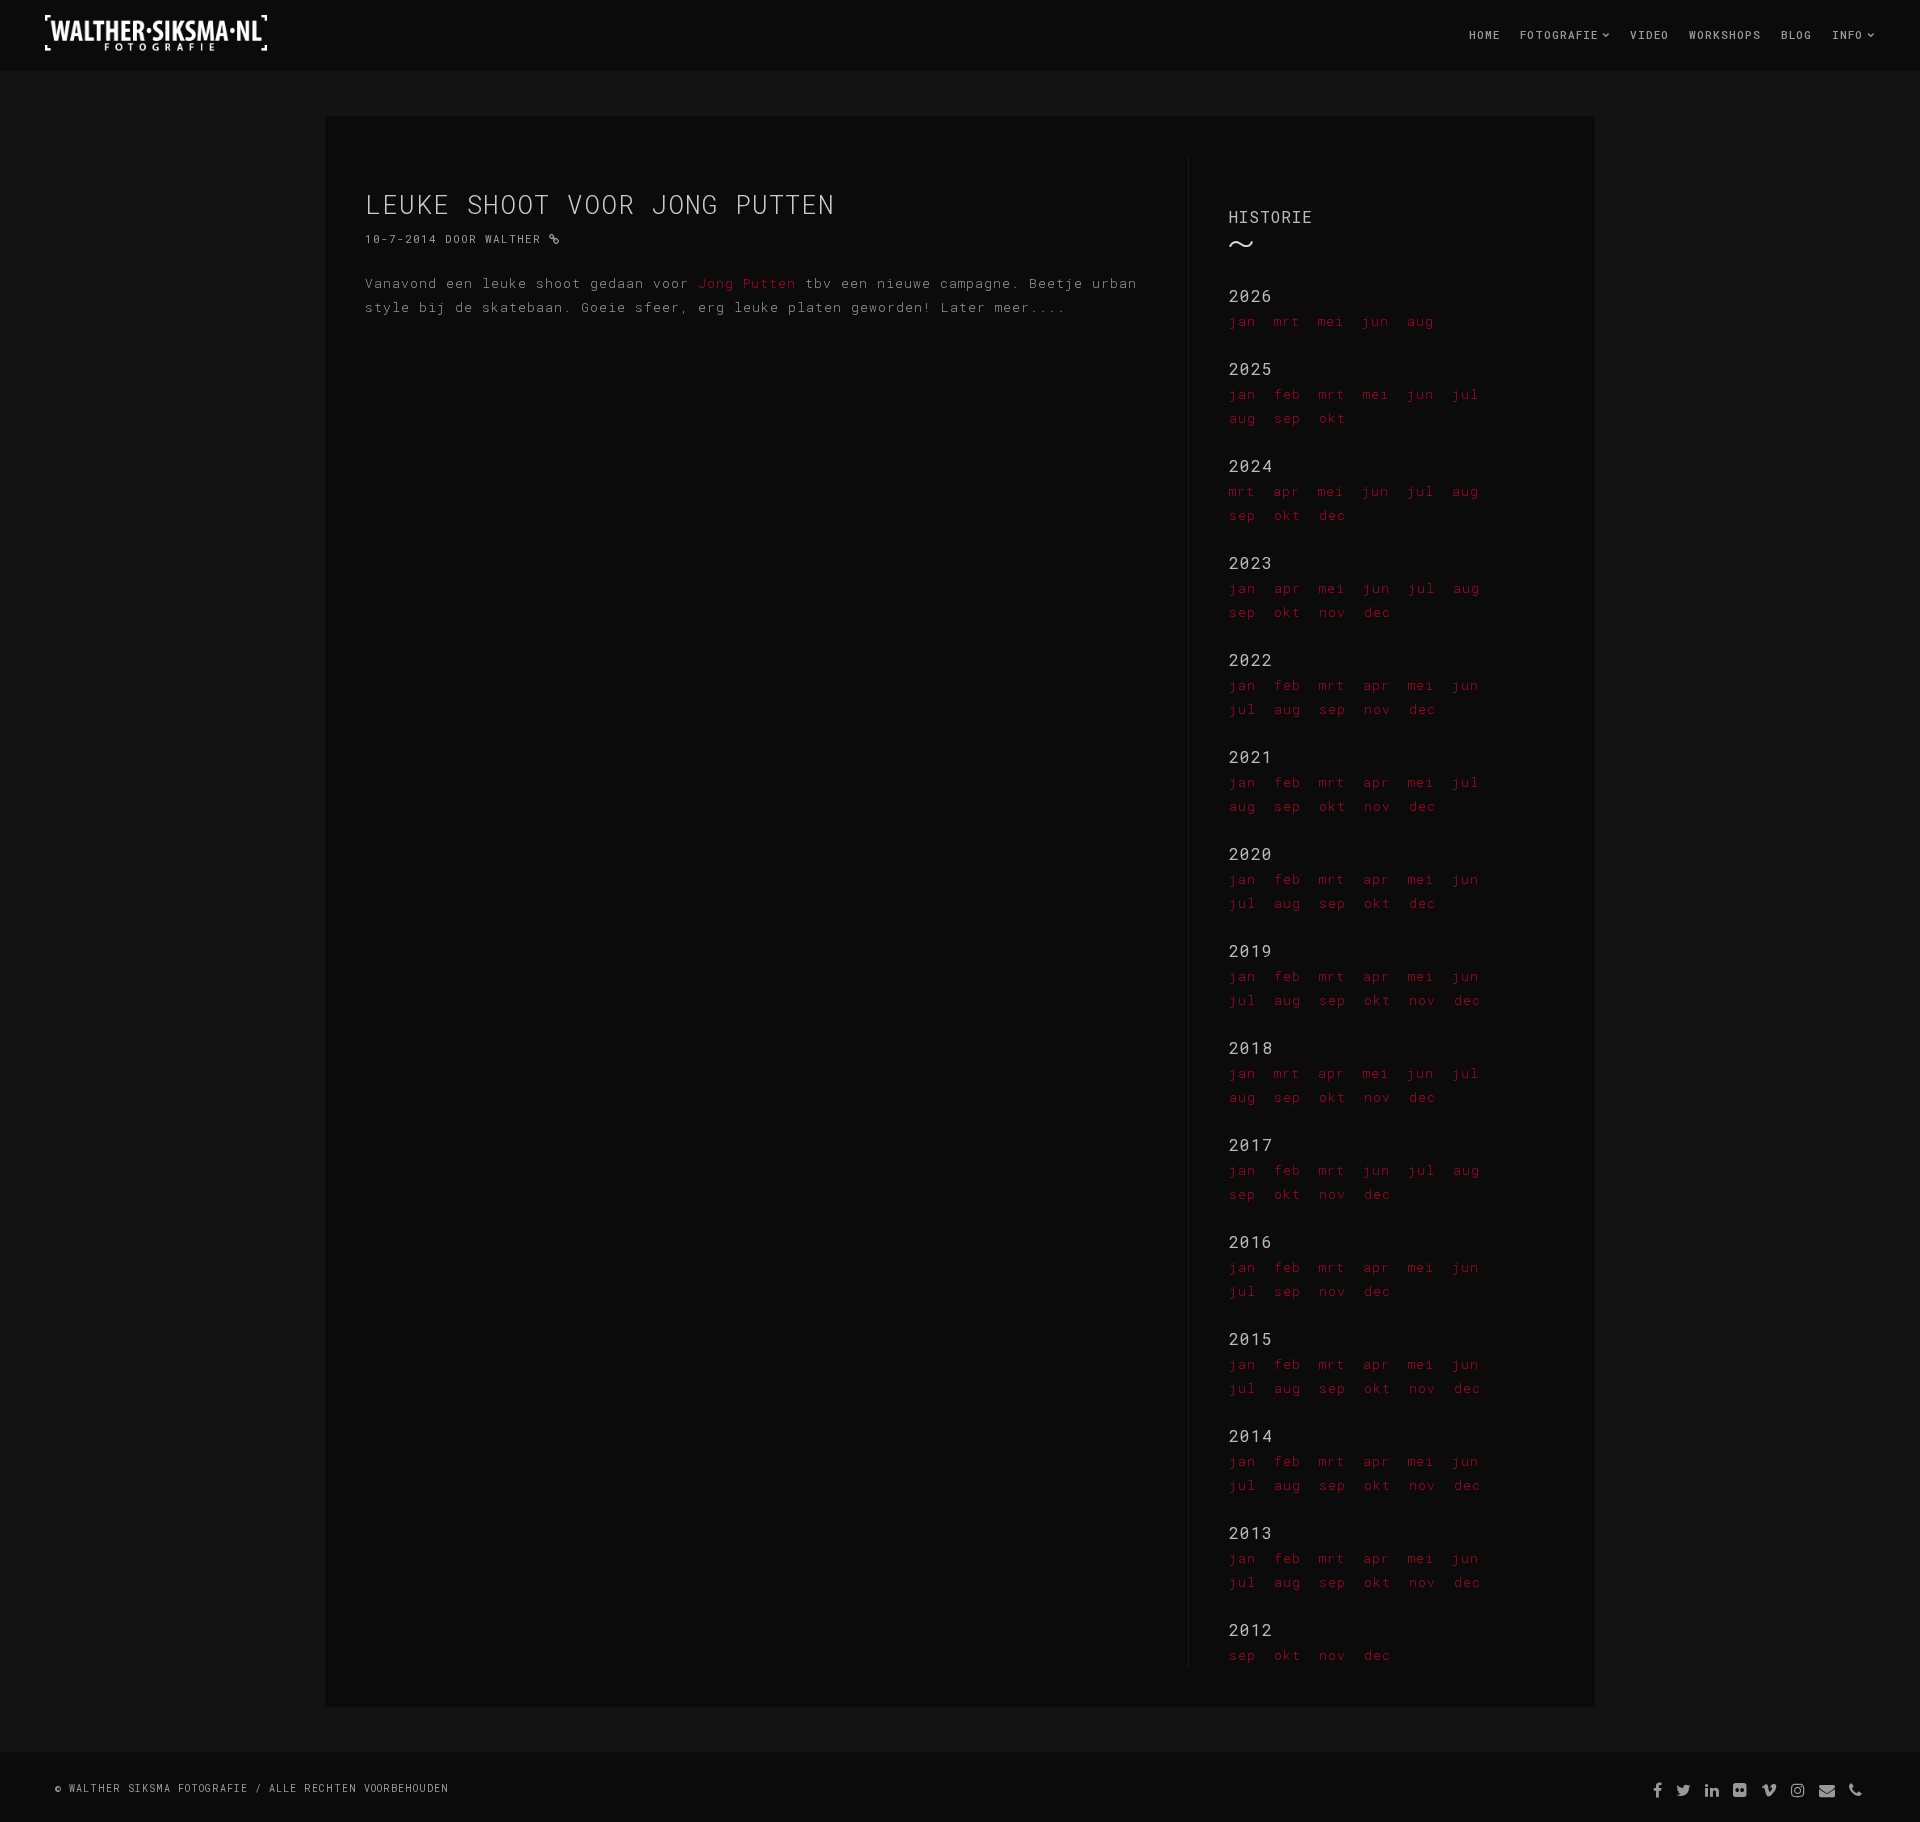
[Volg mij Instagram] (1798, 1789)
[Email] (1827, 1789)
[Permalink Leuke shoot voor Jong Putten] (554, 238)
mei (1331, 321)
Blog (1796, 34)
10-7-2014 (401, 238)
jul (1465, 394)
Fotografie (1563, 34)
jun (1375, 321)
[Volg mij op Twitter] (1684, 1789)
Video (1649, 34)
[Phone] (1856, 1789)
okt (1332, 418)
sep (1287, 418)
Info (1851, 34)
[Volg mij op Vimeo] (1769, 1789)
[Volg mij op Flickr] (1740, 1789)
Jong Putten (747, 283)
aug (1420, 321)
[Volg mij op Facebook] (1658, 1789)
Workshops (1725, 34)
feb (1287, 394)
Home (1484, 34)
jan (1242, 321)
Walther (513, 238)
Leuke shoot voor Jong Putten (600, 204)
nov (1332, 612)
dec (1332, 515)
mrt (1287, 321)
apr (1286, 491)
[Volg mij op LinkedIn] (1712, 1789)
